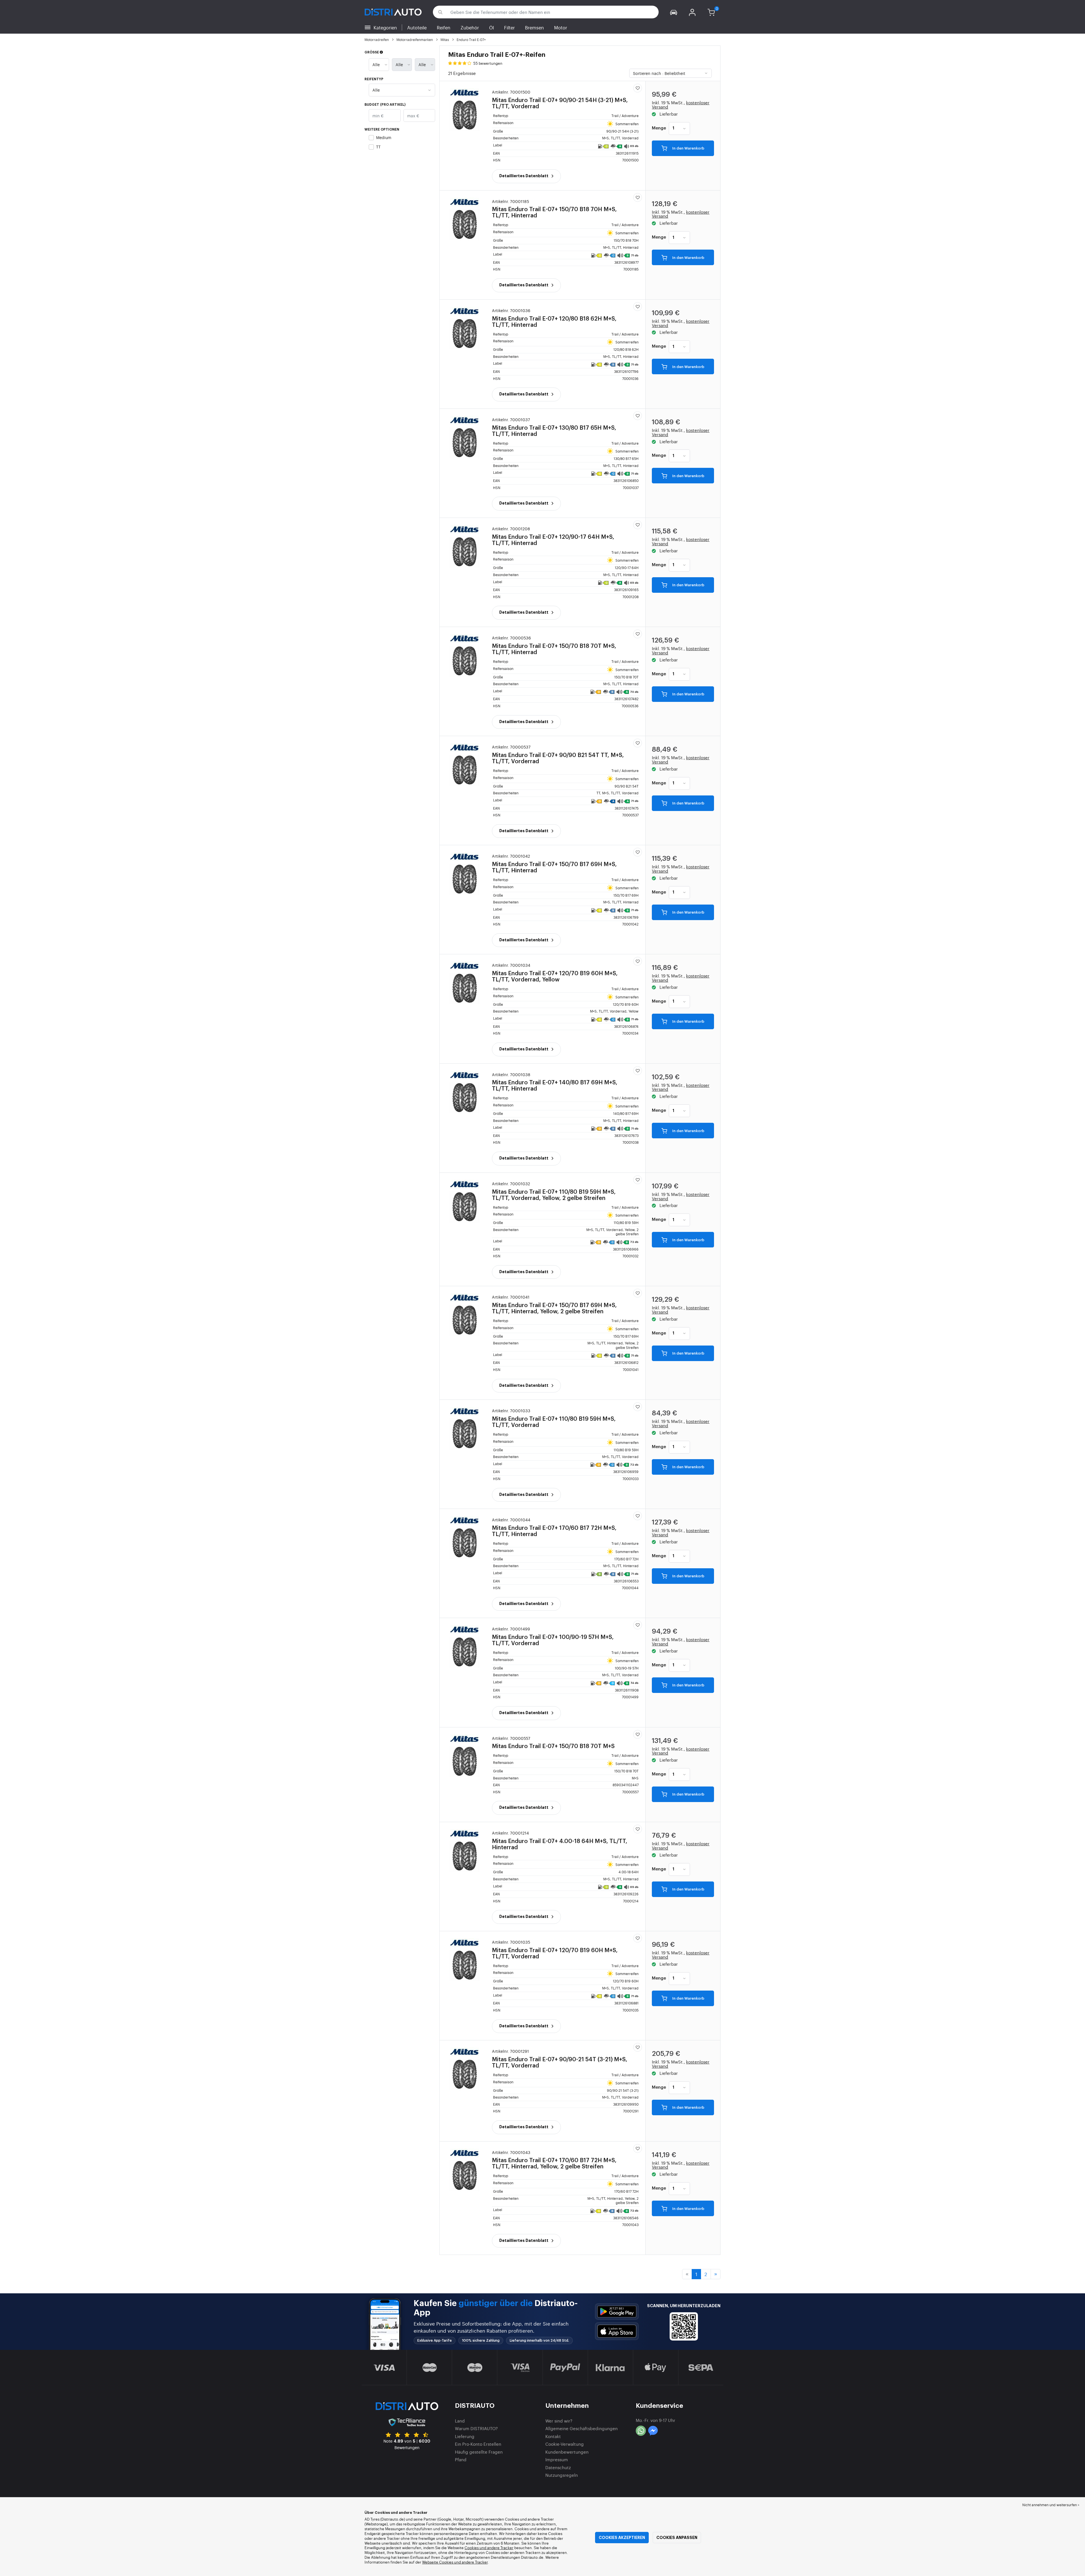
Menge (659, 128)
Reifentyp (374, 79)
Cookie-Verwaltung (565, 2444)
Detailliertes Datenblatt (524, 176)
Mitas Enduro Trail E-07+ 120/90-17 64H (553, 536)
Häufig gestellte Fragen (479, 2452)
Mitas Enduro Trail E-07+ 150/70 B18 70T (554, 645)
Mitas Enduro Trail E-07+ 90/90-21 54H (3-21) (560, 100)
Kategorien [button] (385, 27)
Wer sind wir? (559, 2421)
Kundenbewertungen (567, 2452)
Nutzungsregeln (562, 2475)
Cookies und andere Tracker (489, 2548)
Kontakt (553, 2436)
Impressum (557, 2459)
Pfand (461, 2459)
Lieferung (465, 2436)
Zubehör (470, 27)
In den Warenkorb (688, 149)
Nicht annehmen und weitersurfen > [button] (1051, 2505)
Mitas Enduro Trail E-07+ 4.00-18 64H (560, 1840)
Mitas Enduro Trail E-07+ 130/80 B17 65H (554, 427)
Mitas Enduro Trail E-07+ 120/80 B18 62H (554, 318)
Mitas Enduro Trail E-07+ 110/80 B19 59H (554, 1191)
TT (378, 147)
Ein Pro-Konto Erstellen (478, 2444)
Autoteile (417, 27)
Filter (509, 27)
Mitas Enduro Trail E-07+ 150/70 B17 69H (554, 864)
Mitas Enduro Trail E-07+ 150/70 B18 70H (554, 209)
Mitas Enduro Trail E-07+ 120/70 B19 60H (555, 973)
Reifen (444, 27)
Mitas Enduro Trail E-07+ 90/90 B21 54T (558, 754)
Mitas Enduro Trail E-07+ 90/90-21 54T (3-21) (560, 2059)
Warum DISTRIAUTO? (476, 2428)
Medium (384, 137)
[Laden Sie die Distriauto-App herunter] (617, 2312)
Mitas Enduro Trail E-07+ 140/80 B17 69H (555, 1082)
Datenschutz (558, 2467)
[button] (674, 12)
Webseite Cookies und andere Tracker (455, 2562)
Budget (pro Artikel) (385, 105)
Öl (491, 27)
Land (460, 2421)
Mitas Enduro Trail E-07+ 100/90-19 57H (553, 1636)
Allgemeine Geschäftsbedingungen (581, 2428)
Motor (561, 27)
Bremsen (534, 27)
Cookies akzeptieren (622, 2538)
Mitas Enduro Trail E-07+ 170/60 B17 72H (554, 1527)
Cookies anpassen (677, 2538)
